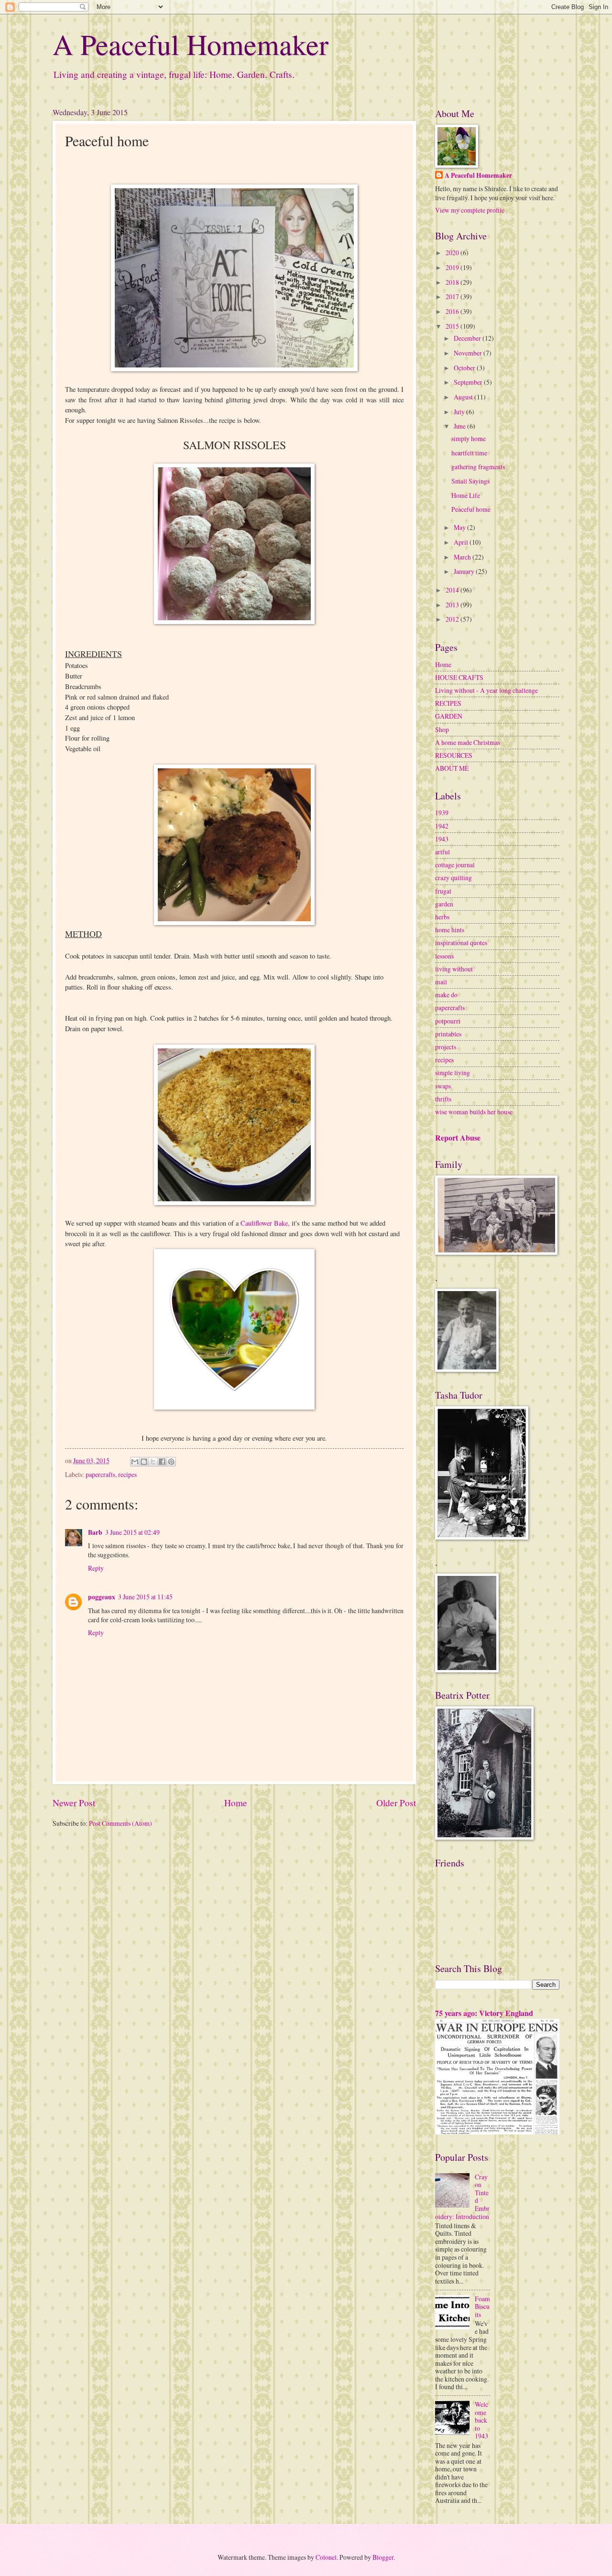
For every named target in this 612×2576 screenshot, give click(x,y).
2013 (453, 605)
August (464, 397)
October (465, 368)
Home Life (466, 495)
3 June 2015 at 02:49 (132, 1532)
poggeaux (102, 1597)
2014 (453, 590)
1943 (442, 839)
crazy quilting (454, 878)
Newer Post (74, 1803)
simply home (469, 438)
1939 (442, 813)
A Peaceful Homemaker (191, 44)
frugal (443, 891)
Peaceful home (471, 509)
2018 (453, 282)
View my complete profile (470, 210)
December (468, 338)
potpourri (448, 1021)
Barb (95, 1532)
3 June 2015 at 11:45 (145, 1597)
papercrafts (100, 1474)
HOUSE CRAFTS (459, 677)
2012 (453, 619)
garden (444, 904)
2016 (453, 311)
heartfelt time (469, 453)
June (460, 426)
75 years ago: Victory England (484, 2013)
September (469, 382)
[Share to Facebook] (162, 1462)
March (463, 557)
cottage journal (455, 865)
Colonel (326, 2557)
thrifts (443, 1099)
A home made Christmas (468, 742)
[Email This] (135, 1462)
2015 (453, 326)
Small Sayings (470, 481)
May (460, 527)
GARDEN (449, 716)
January (465, 571)
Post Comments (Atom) (120, 1823)
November (469, 353)
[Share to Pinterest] (171, 1462)
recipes (127, 1474)
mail (441, 982)
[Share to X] (153, 1462)
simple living (453, 1072)
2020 (453, 253)
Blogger (383, 2557)
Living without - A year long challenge (486, 690)
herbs (442, 917)
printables (448, 1034)
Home (236, 1803)
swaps (443, 1086)
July (460, 412)
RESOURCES (454, 755)
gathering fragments (478, 467)
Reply (96, 1568)
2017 (453, 296)
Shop (442, 729)
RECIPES (448, 703)
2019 (453, 267)
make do (446, 995)
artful (443, 852)
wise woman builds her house (474, 1112)
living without (454, 969)
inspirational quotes (461, 943)
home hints (450, 930)
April (462, 542)
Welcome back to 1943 (481, 2420)
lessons (444, 956)
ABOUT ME (452, 768)
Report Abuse (458, 1138)
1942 (442, 826)
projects (446, 1047)
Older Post (396, 1803)
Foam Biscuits (482, 2307)
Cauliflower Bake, (265, 1223)
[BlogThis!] (144, 1462)
